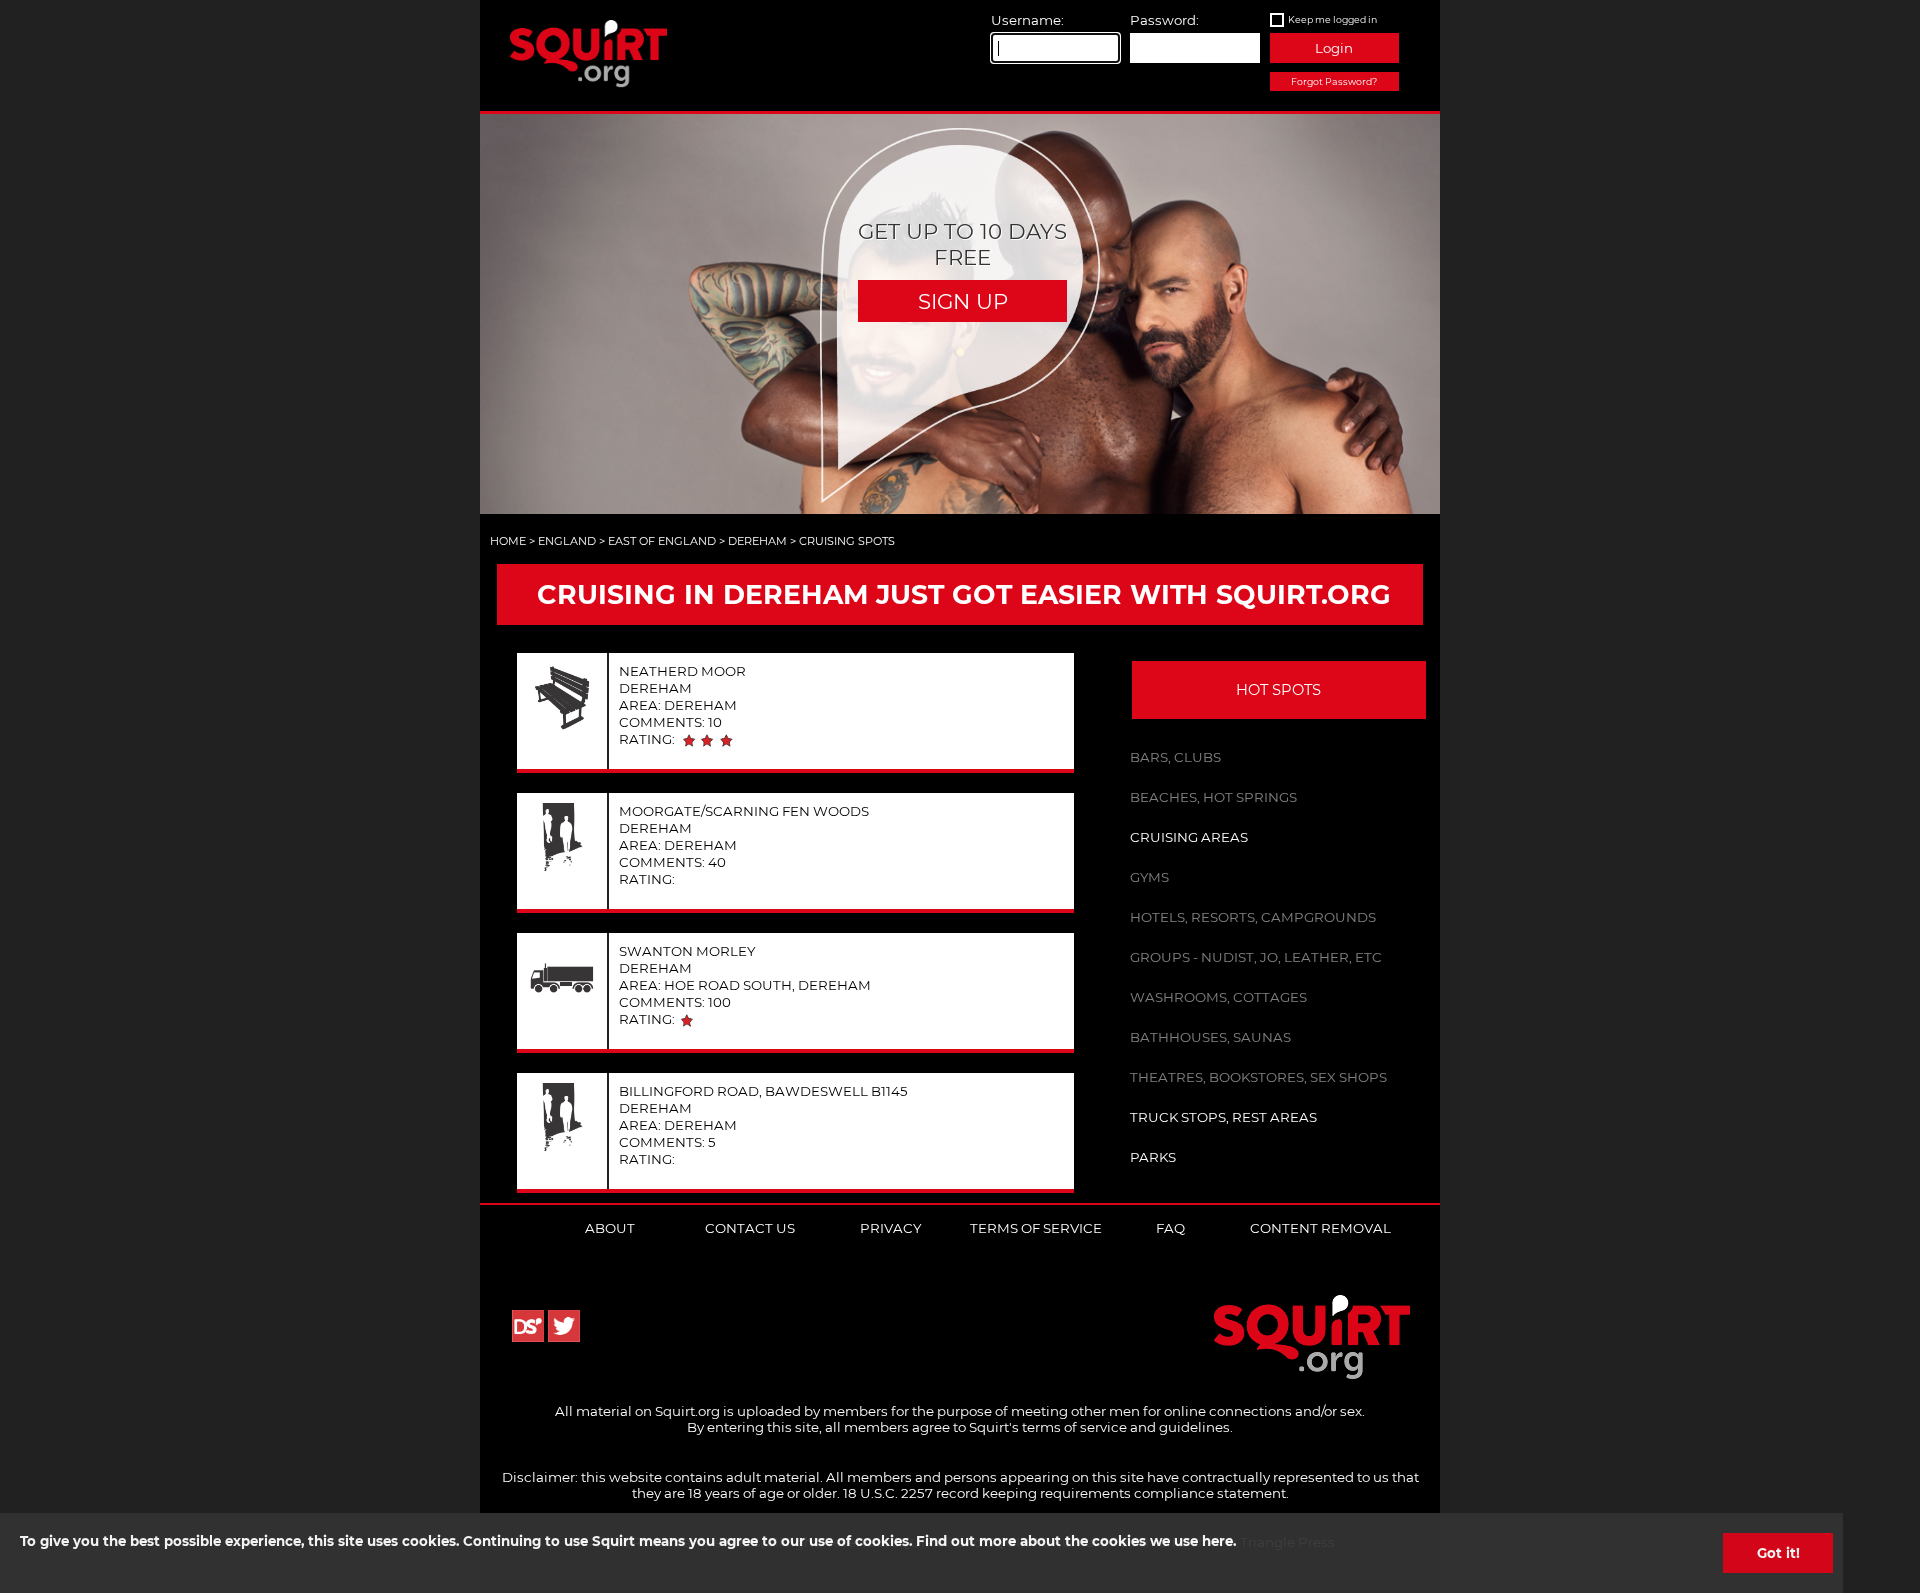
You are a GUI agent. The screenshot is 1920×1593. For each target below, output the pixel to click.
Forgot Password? (1334, 81)
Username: (1027, 20)
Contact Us (750, 1228)
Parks (1153, 1157)
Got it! (1778, 1553)
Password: (1164, 20)
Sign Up (963, 301)
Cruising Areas (1189, 837)
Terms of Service (1036, 1228)
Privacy (890, 1228)
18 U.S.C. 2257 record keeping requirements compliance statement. (1066, 1493)
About (610, 1228)
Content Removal (1320, 1228)
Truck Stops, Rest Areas (1223, 1117)
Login (1334, 48)
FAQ (1170, 1228)
